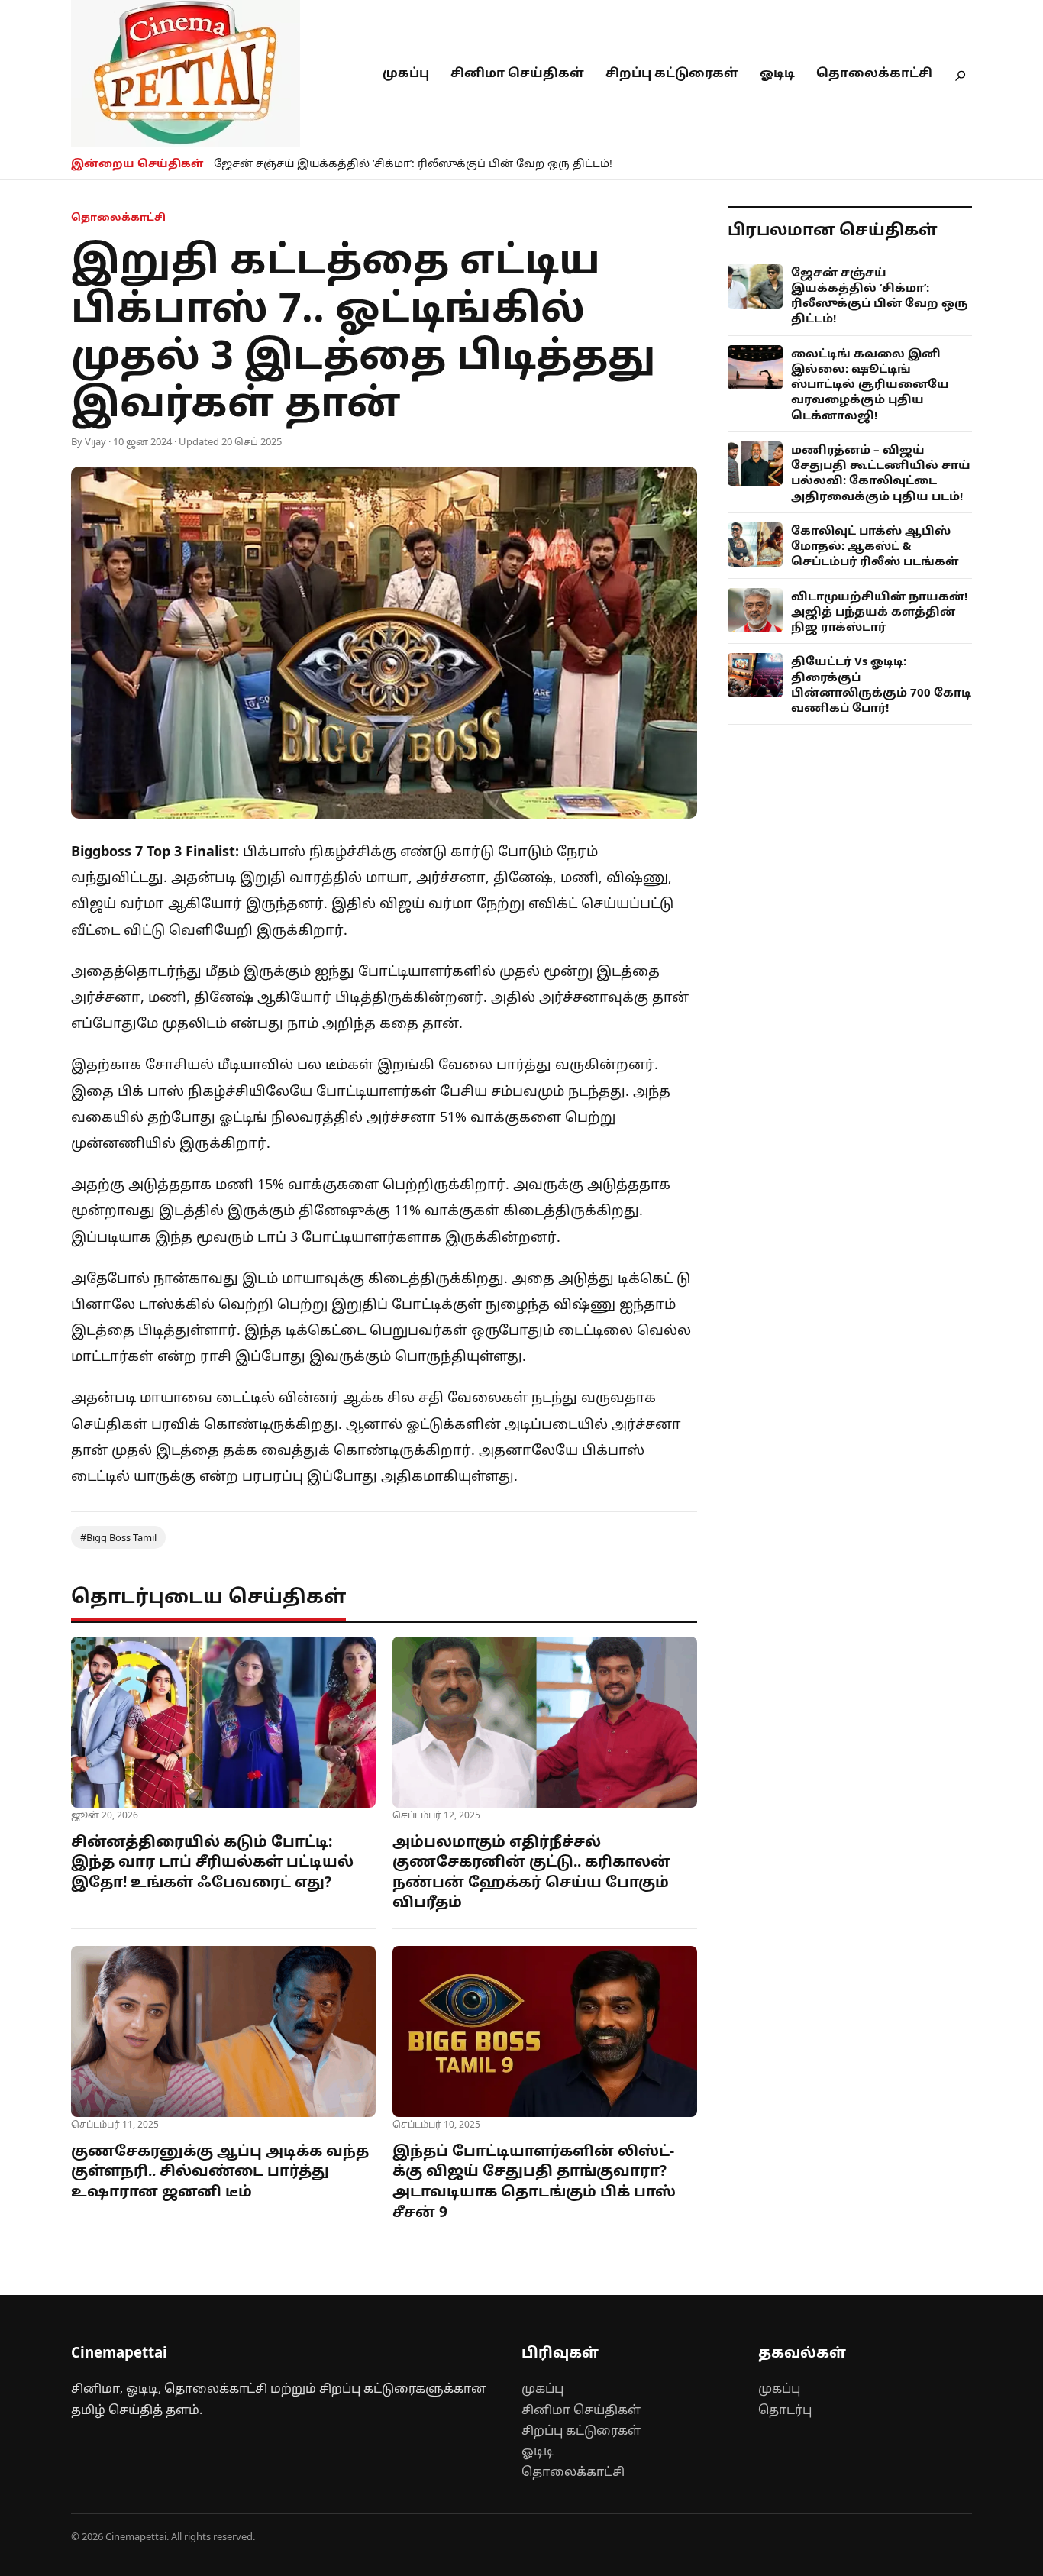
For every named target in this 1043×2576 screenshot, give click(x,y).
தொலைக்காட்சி (874, 73)
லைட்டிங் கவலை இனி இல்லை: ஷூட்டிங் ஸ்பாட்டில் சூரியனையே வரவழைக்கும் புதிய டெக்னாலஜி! (870, 384)
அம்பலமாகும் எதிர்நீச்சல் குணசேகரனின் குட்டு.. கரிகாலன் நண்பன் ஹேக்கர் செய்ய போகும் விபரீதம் (531, 1872)
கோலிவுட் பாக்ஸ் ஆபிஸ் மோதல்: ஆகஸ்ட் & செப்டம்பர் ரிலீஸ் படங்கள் (875, 546)
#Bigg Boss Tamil (118, 1537)
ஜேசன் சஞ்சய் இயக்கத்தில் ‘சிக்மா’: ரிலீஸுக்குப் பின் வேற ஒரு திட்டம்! (413, 163)
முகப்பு (406, 73)
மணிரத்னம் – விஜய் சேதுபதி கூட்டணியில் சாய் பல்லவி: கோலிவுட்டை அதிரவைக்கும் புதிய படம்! (881, 472)
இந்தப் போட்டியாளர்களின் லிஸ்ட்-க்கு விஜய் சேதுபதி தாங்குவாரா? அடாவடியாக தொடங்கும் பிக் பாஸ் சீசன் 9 (534, 2181)
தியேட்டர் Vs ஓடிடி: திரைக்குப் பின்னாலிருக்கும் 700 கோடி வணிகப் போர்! (881, 684)
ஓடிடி (777, 73)
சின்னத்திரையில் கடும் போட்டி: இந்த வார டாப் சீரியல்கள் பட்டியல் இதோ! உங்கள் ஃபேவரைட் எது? (212, 1862)
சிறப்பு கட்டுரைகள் (672, 73)
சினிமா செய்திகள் (517, 73)
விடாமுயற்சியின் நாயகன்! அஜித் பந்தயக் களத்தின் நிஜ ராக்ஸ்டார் (879, 611)
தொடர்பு (785, 2410)
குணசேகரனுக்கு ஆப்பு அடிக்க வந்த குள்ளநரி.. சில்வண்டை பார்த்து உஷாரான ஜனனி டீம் (220, 2171)
